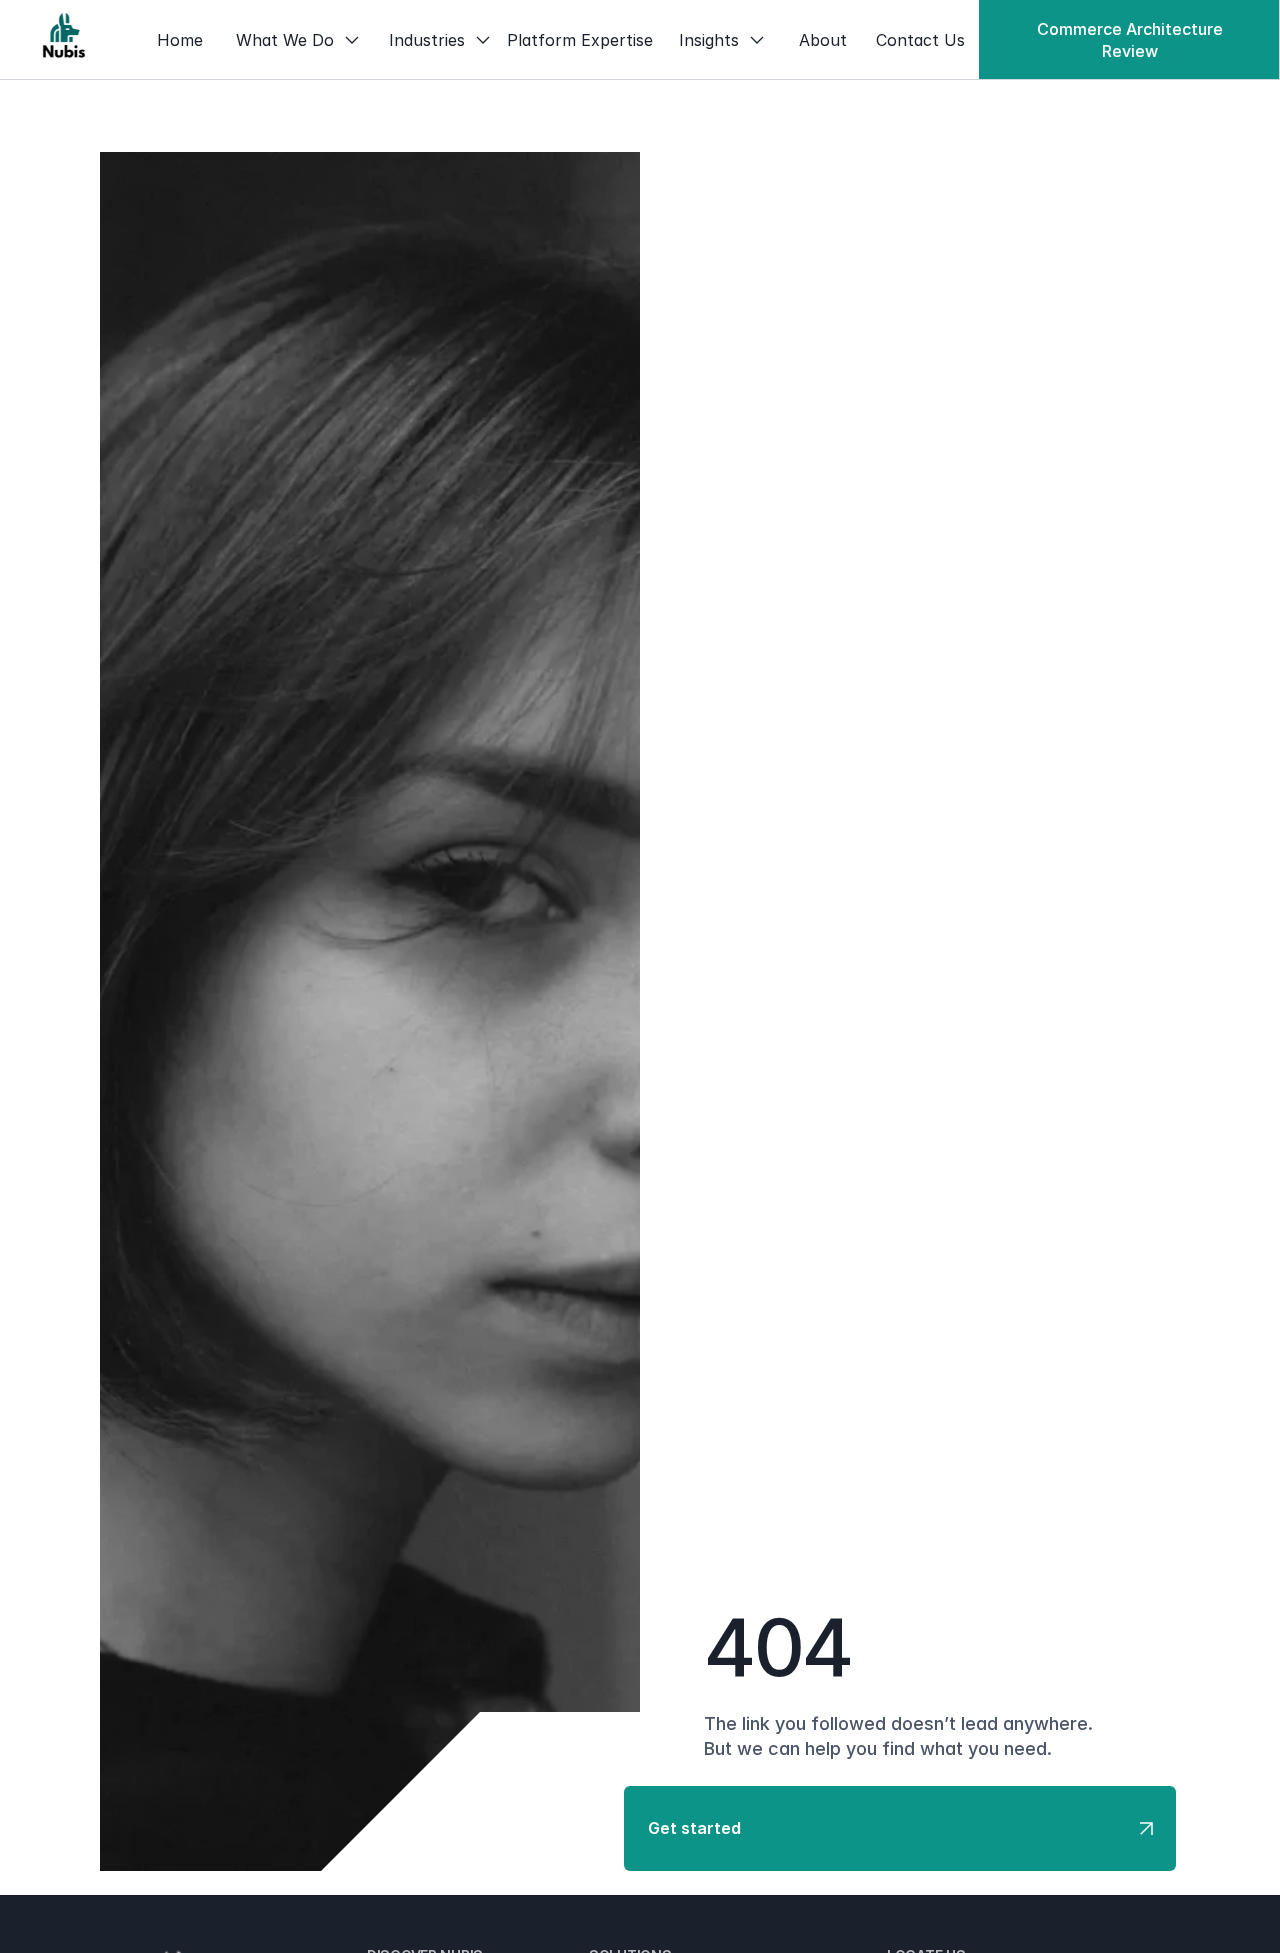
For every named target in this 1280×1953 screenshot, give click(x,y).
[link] (64, 40)
